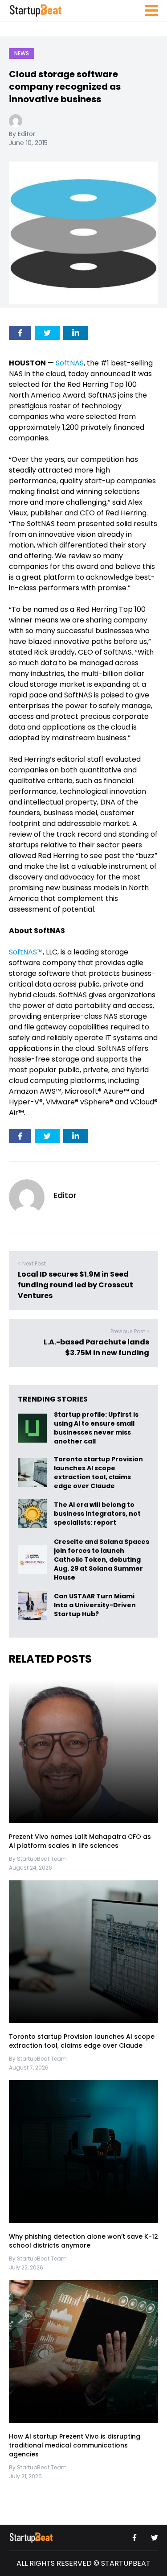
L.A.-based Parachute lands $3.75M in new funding (96, 1347)
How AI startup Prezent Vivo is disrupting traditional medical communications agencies (75, 2445)
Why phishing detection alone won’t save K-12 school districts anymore (83, 2241)
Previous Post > (130, 1331)
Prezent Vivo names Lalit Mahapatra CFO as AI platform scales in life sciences (80, 1841)
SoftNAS (70, 363)
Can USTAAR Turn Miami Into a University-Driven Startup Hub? (95, 1605)
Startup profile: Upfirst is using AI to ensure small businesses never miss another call (96, 1428)
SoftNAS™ (26, 952)
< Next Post (32, 1263)
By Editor (22, 134)
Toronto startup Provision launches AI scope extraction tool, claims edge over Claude (98, 1473)
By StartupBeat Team (38, 1859)
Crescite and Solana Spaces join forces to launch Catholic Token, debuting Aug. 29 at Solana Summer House (102, 1560)
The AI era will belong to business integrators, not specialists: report (97, 1514)
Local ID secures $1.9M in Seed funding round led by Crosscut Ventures (75, 1285)
